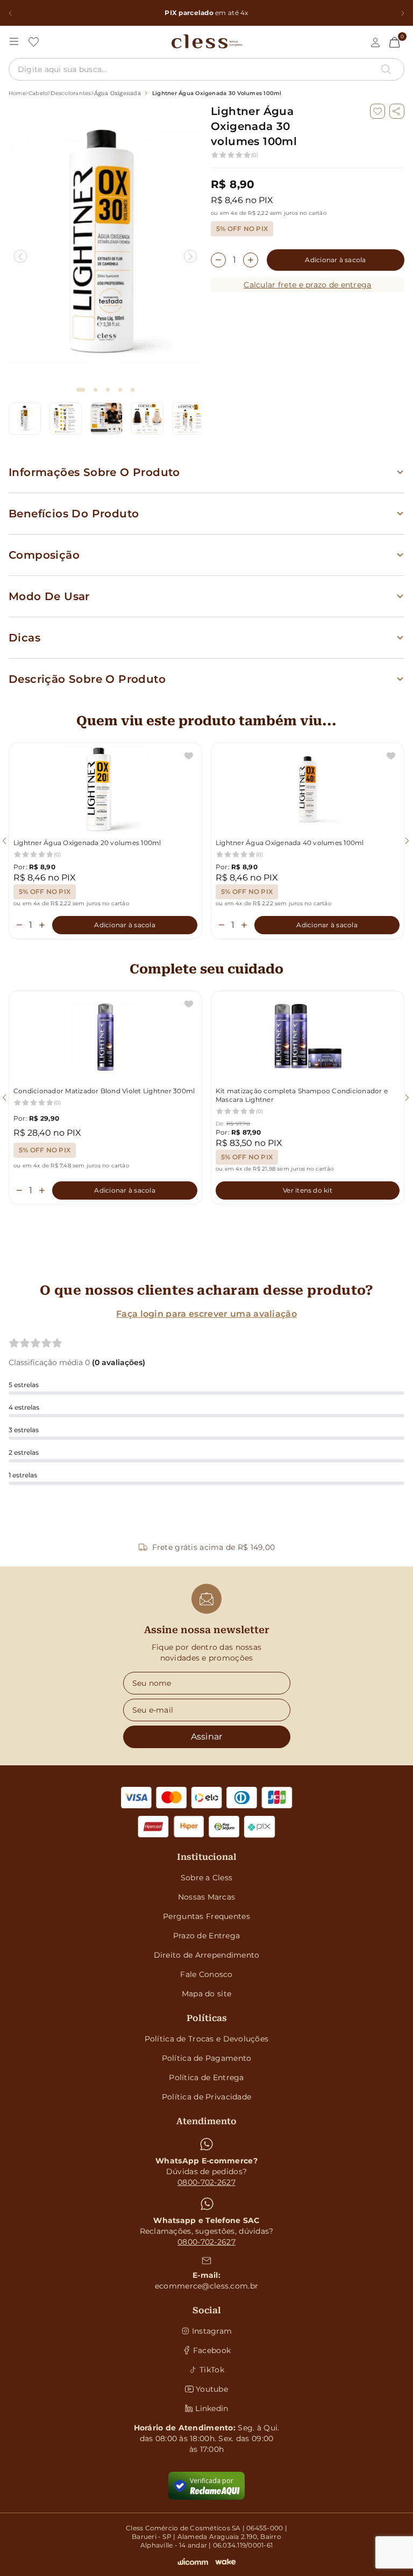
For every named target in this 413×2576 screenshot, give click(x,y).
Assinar (207, 1737)
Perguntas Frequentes (206, 1916)
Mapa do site (206, 1994)
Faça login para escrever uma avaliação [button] (206, 1314)
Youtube (212, 2389)
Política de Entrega (206, 2077)
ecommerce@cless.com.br (206, 2286)
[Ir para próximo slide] (191, 257)
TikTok (212, 2370)
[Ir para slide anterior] (21, 257)
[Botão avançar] (403, 13)
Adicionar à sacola (335, 260)
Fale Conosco (206, 1974)
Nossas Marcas (207, 1897)
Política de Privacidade (206, 2097)
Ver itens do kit (308, 1190)
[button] (397, 111)
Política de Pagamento (207, 2058)
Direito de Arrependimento (207, 1955)
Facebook (212, 2350)
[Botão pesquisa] (386, 69)
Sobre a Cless (207, 1878)
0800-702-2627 (206, 2182)
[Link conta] (375, 42)
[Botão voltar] (10, 13)
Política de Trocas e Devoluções (207, 2039)
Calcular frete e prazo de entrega (307, 285)
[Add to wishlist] (378, 111)
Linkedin (212, 2408)
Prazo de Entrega (206, 1936)
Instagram (212, 2331)
